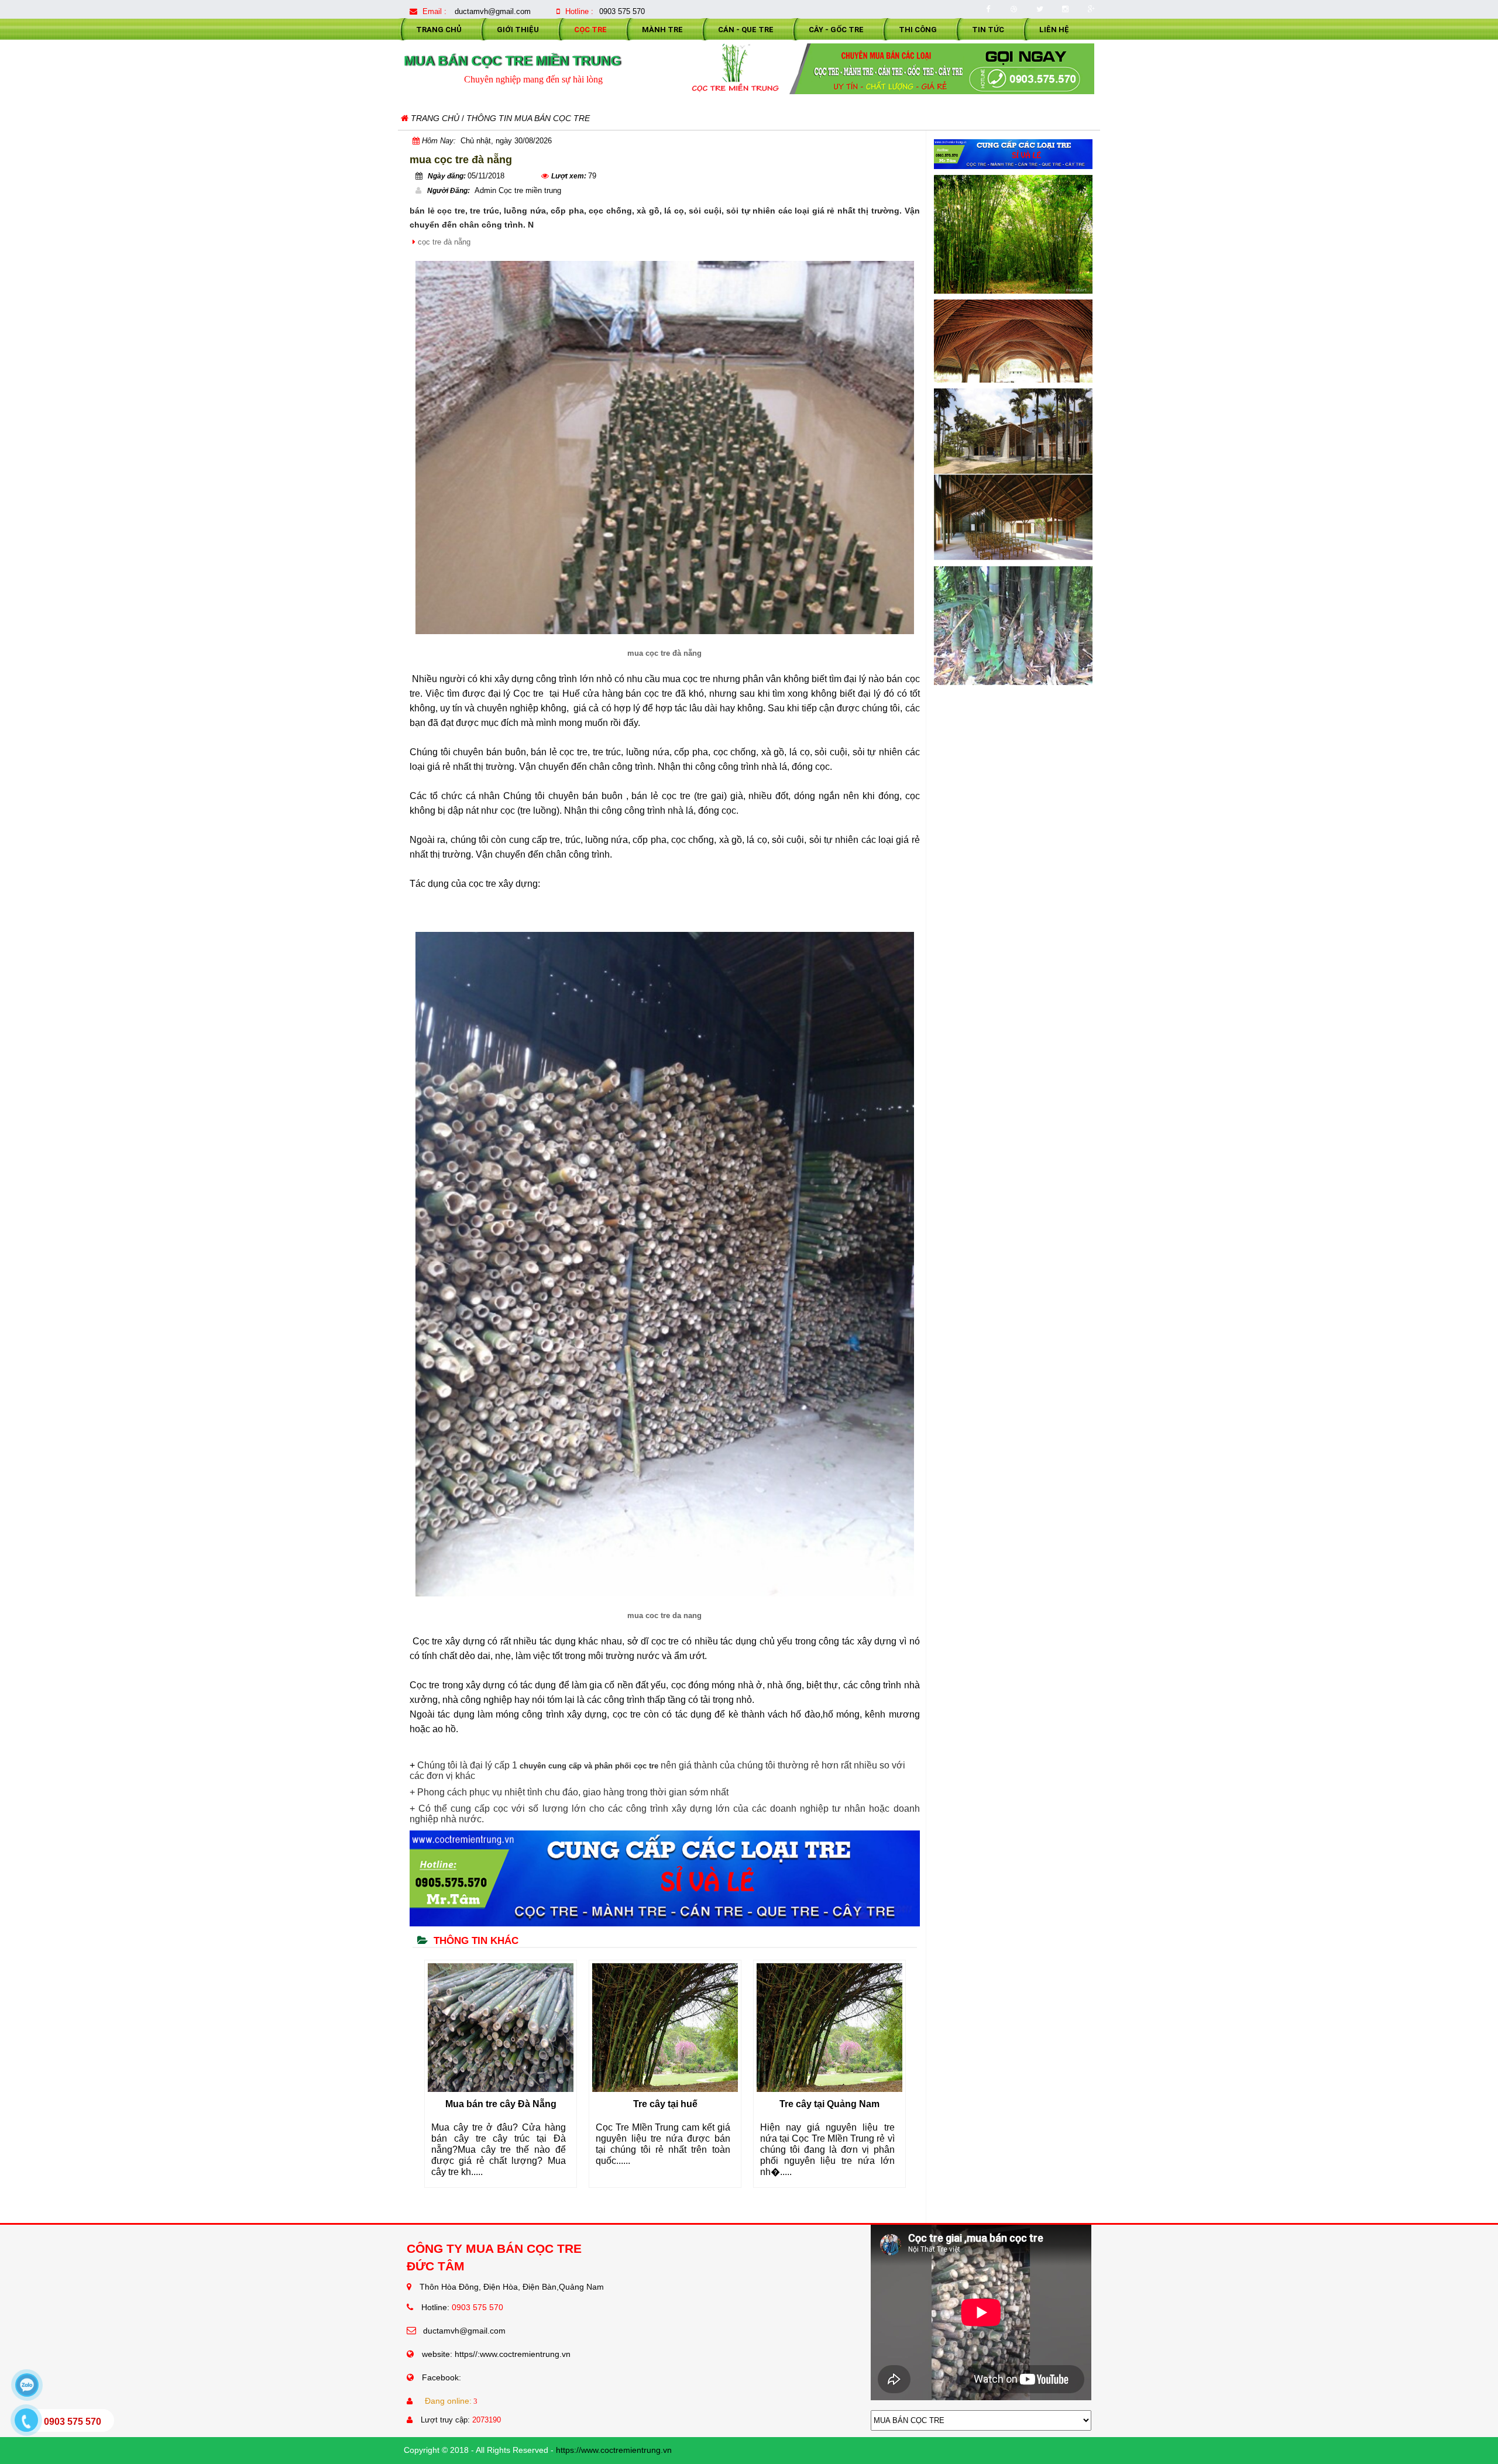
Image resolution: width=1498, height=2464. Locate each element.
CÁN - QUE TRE (746, 30)
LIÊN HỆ (1054, 30)
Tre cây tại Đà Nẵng (832, 2104)
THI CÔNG (918, 30)
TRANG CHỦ (439, 30)
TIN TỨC (988, 30)
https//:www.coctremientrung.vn (513, 2354)
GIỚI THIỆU (518, 30)
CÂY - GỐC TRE (836, 30)
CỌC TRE (590, 30)
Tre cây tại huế (503, 2104)
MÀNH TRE (662, 30)
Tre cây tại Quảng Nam (667, 2104)
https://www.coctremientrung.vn (614, 2450)
